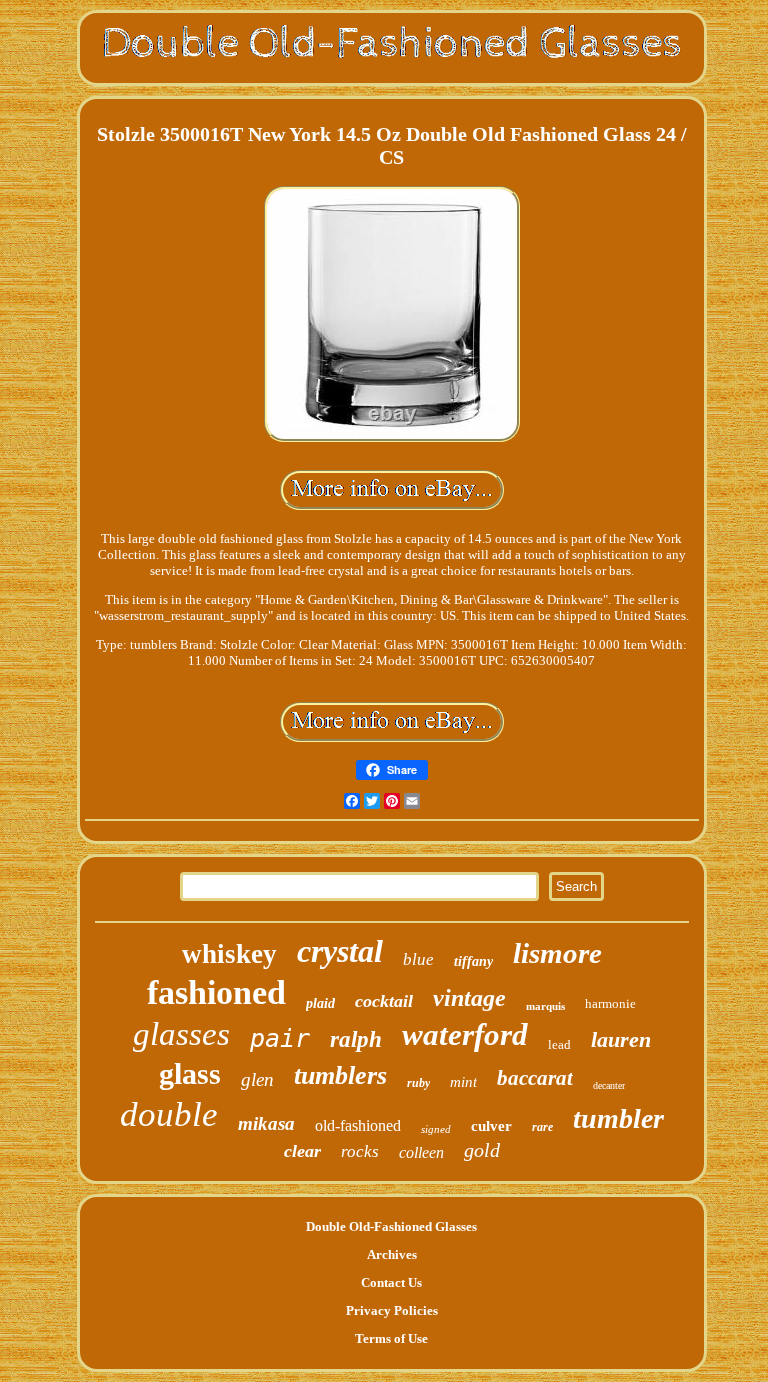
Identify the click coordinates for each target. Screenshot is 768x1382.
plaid (320, 1003)
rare (542, 1127)
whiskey (229, 954)
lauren (621, 1039)
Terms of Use (391, 1338)
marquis (545, 1006)
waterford (465, 1034)
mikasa (266, 1123)
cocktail (384, 1001)
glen (257, 1079)
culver (491, 1126)
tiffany (473, 961)
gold (482, 1150)
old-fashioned (358, 1125)
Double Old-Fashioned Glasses (391, 1226)
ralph (356, 1039)
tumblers (340, 1075)
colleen (421, 1152)
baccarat (535, 1078)
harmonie (610, 1003)
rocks (360, 1151)
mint (463, 1082)
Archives (392, 1254)
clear (302, 1151)
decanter (609, 1085)
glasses (181, 1034)
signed (436, 1129)
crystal (340, 951)
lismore (557, 953)
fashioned (216, 992)
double (169, 1114)
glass (190, 1073)
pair (280, 1038)
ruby (418, 1083)
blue (418, 959)
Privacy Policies (392, 1310)
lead (559, 1044)
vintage (469, 998)
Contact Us (391, 1282)
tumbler (618, 1118)
